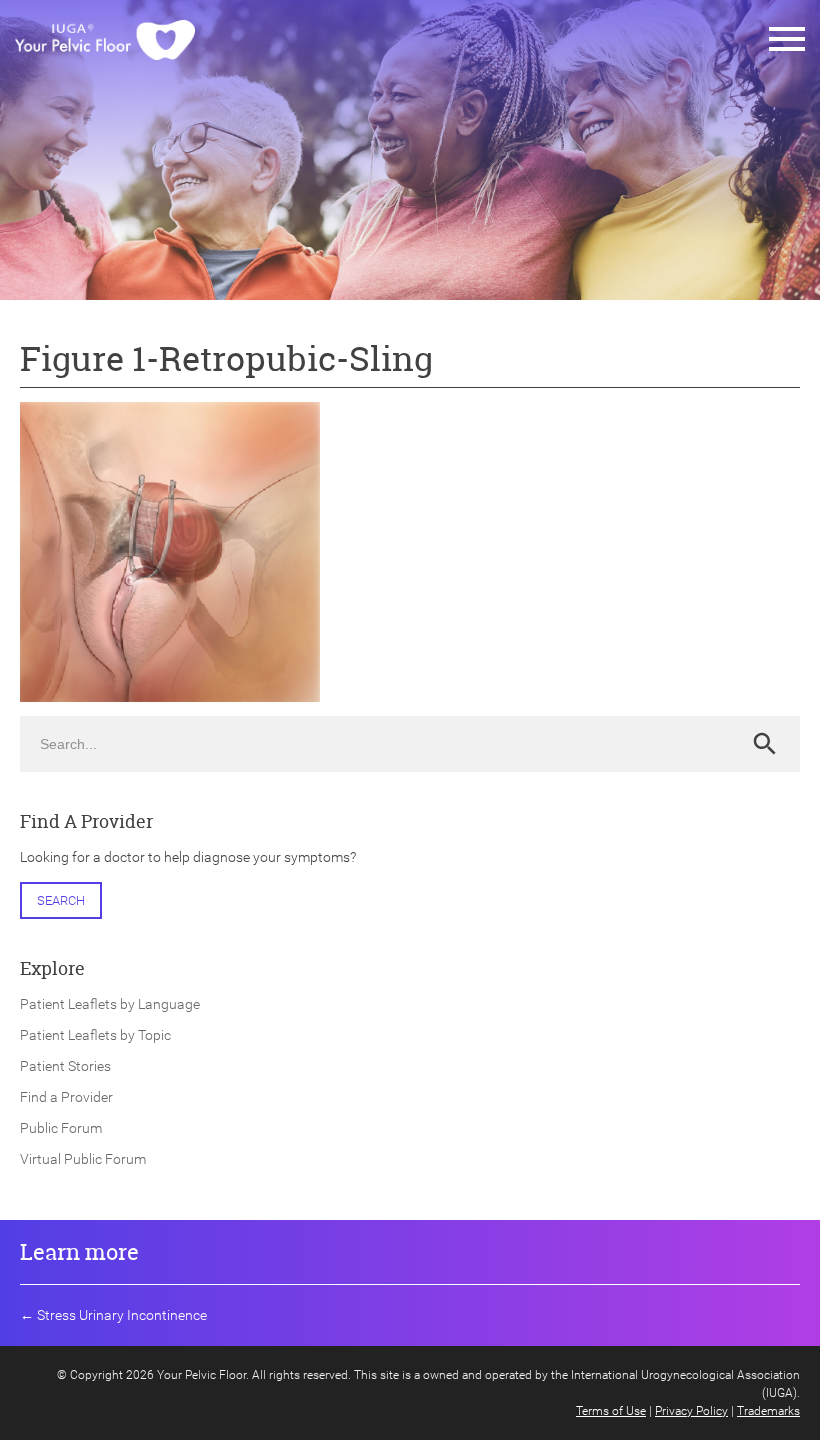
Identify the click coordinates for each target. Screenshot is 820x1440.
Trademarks (768, 1411)
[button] (787, 40)
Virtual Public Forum (83, 1159)
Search (61, 900)
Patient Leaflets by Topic (95, 1035)
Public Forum (61, 1128)
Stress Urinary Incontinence (122, 1315)
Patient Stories (65, 1066)
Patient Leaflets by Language (110, 1004)
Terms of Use (611, 1411)
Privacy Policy (691, 1411)
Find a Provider (66, 1097)
